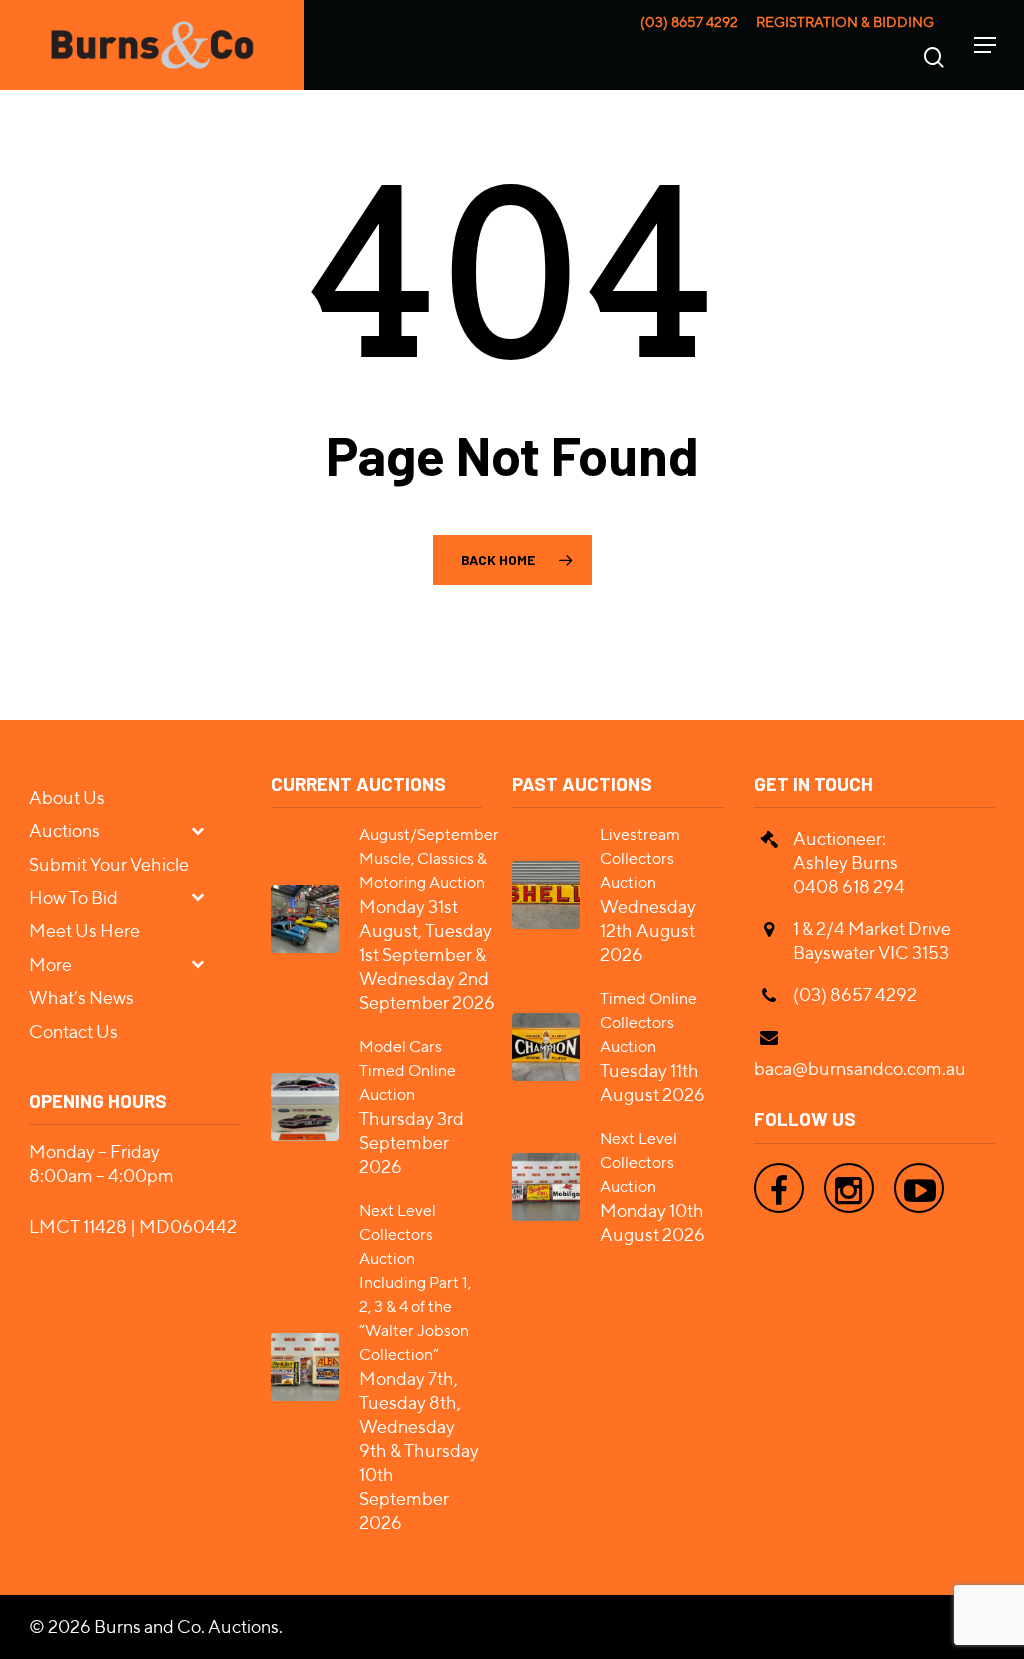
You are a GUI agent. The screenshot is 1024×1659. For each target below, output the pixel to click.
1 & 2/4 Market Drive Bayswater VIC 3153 (872, 940)
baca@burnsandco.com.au (860, 1068)
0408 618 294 (849, 886)
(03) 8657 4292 (689, 22)
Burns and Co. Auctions (186, 1626)
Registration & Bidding (845, 22)
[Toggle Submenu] (206, 829)
